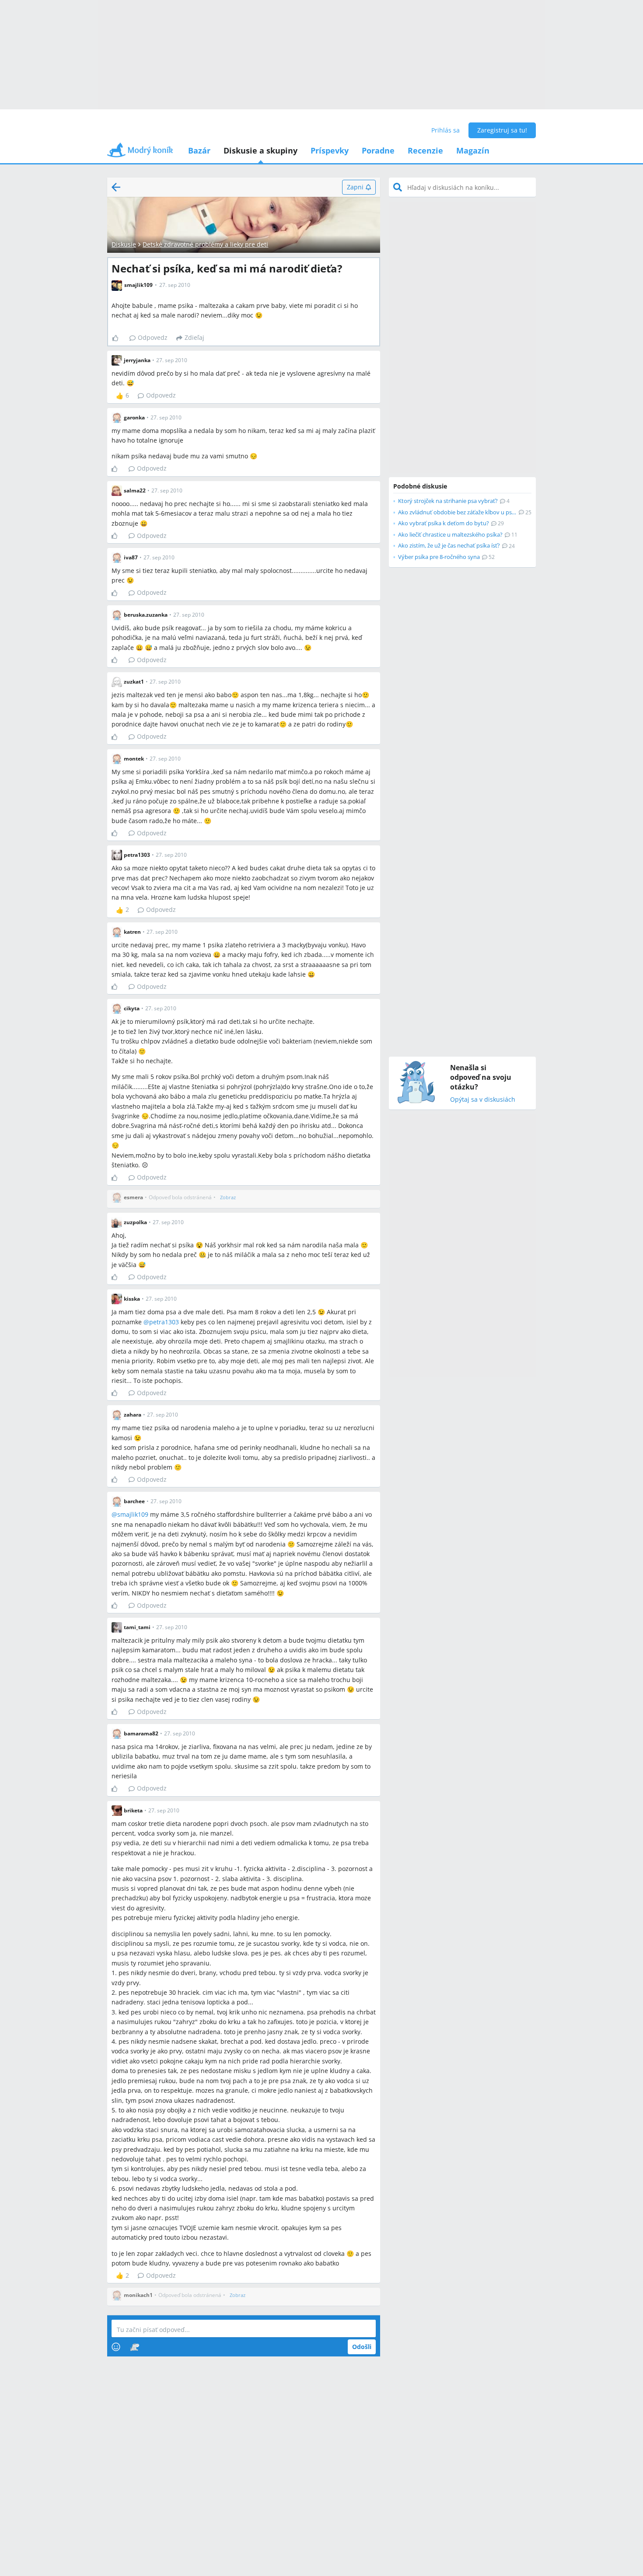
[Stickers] (135, 2347)
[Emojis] (116, 2347)
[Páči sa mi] (119, 338)
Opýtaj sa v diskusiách (483, 1100)
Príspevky (330, 150)
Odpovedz (153, 337)
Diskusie (124, 244)
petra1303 (164, 1322)
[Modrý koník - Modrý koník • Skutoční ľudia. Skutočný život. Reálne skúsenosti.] (140, 153)
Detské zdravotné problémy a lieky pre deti (205, 244)
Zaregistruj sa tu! (502, 130)
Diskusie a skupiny (260, 150)
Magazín (473, 150)
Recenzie (425, 150)
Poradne (378, 150)
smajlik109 (133, 1514)
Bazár (199, 150)
